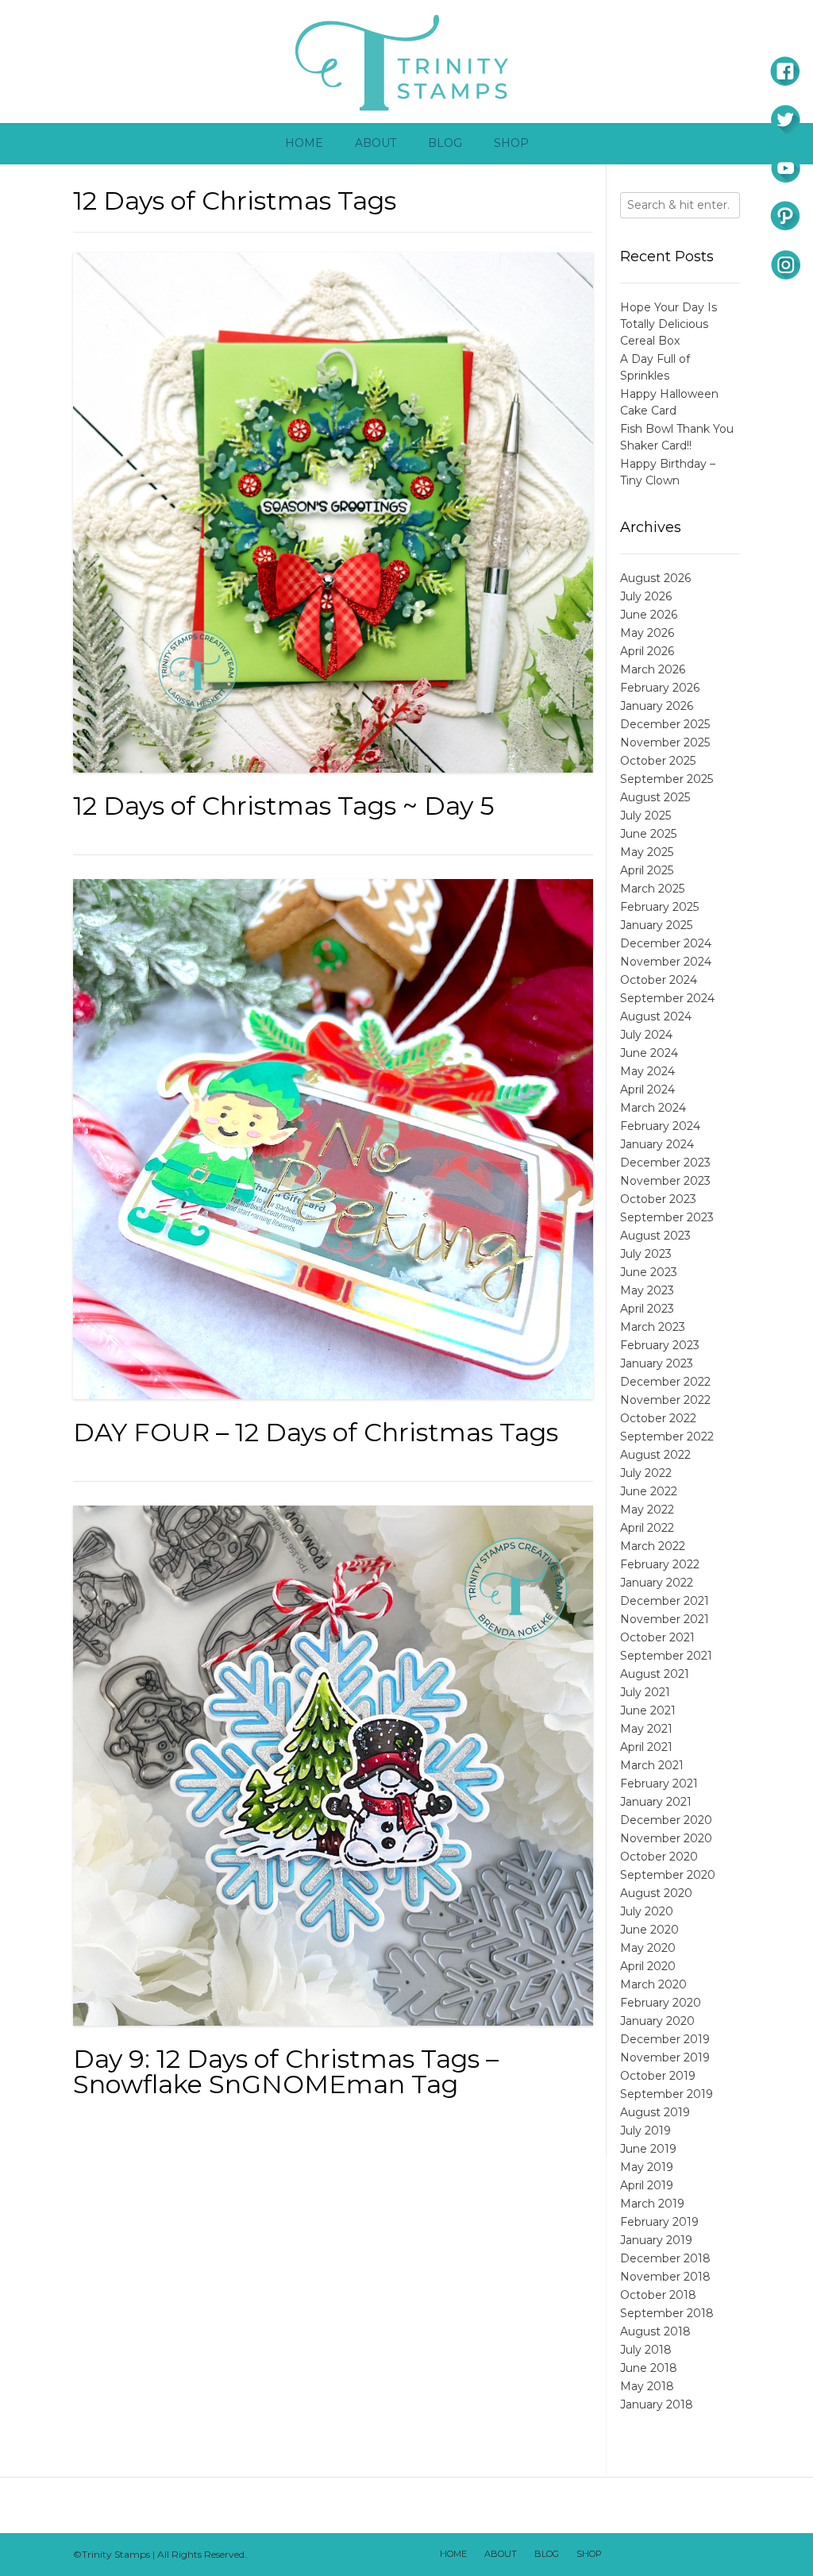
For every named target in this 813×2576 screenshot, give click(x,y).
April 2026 (647, 651)
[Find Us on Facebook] (642, 2555)
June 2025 (648, 834)
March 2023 (653, 1327)
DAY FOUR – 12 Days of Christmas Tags (316, 1432)
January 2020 (657, 2021)
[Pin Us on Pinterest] (725, 2555)
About (376, 143)
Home (304, 143)
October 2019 (658, 2076)
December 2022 (665, 1382)
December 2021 (665, 1601)
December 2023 (665, 1163)
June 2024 (649, 1053)
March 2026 (653, 669)
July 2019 (645, 2131)
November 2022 (665, 1400)
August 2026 (655, 578)
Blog (445, 143)
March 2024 (653, 1108)
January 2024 (657, 1144)
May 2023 (647, 1290)
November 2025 (665, 742)
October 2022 (658, 1418)
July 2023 (646, 1254)
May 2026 (647, 633)
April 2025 (647, 870)
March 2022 (653, 1546)
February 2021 (659, 1784)
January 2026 (657, 706)
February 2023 (660, 1345)
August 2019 (655, 2112)
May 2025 (647, 852)
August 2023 (655, 1236)
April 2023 (647, 1309)
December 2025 (665, 724)
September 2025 (667, 779)
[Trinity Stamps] (406, 62)
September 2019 (667, 2094)
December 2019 (665, 2039)
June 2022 (649, 1491)
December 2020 (666, 1820)
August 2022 (655, 1455)
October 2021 (657, 1637)
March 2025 (652, 889)
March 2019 (652, 2204)
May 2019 (647, 2167)
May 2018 (647, 2386)
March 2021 (652, 1765)
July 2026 (646, 596)
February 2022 (660, 1564)
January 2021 (656, 1802)
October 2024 (659, 980)
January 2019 (656, 2240)
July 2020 (647, 1911)
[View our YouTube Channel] (684, 2555)
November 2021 (665, 1619)
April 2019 (647, 2185)
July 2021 (645, 1692)
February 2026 (660, 688)
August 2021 (655, 1674)
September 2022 (667, 1436)
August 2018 (655, 2331)
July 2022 (646, 1473)
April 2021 (646, 1747)
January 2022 (657, 1583)
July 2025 (645, 816)
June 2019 (648, 2149)
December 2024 (666, 943)
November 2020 (666, 1838)
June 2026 (649, 615)
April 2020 (648, 1966)
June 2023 (649, 1272)
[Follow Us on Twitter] (663, 2555)
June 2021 (648, 1710)
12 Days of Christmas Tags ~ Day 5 (284, 806)
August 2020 (656, 1893)
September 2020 (668, 1875)
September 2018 (667, 2313)
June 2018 (649, 2368)
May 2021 (646, 1729)
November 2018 (665, 2277)
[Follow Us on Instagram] (704, 2555)
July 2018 (646, 2350)
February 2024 (660, 1126)
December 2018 (665, 2258)
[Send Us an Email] (622, 2555)
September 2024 (667, 998)
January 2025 (656, 925)
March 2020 (653, 1984)
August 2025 (655, 797)
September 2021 (666, 1656)
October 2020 (659, 1857)
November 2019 (665, 2057)
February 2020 (661, 2003)
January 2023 (657, 1363)
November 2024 (666, 962)
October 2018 (658, 2295)
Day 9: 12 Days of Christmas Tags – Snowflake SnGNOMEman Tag (286, 2071)
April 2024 (647, 1089)
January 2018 (657, 2404)
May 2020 (648, 1948)
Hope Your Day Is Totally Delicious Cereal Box (669, 324)
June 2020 (649, 1930)
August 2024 (656, 1016)
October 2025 (658, 761)
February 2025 (659, 907)
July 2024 (646, 1035)
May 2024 (647, 1071)
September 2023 (667, 1217)
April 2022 (647, 1528)
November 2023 (665, 1181)
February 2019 (659, 2222)
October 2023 (658, 1199)
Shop (511, 143)
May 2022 (647, 1510)
